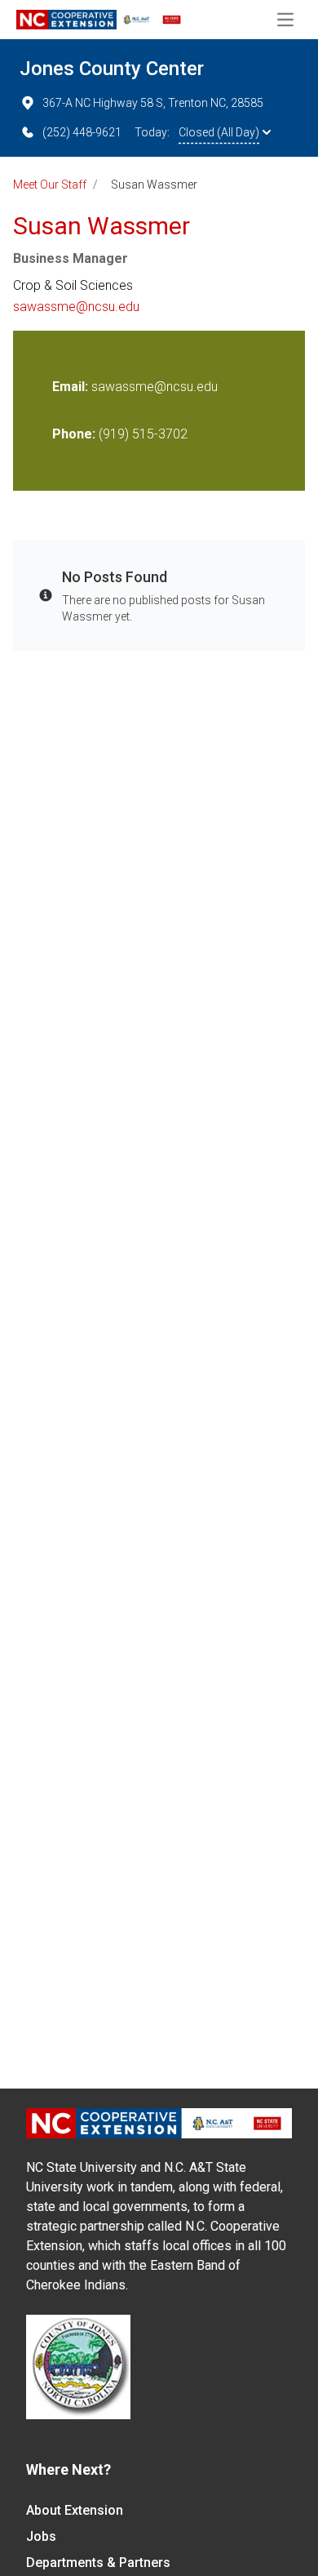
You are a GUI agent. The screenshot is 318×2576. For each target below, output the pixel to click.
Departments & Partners (98, 2563)
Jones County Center (112, 69)
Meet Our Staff (50, 185)
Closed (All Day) (219, 132)
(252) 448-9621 (82, 132)
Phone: (74, 434)
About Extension (75, 2510)
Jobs (41, 2536)
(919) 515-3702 (143, 434)
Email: (72, 387)
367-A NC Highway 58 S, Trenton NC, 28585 (153, 103)
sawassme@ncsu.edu (76, 307)
